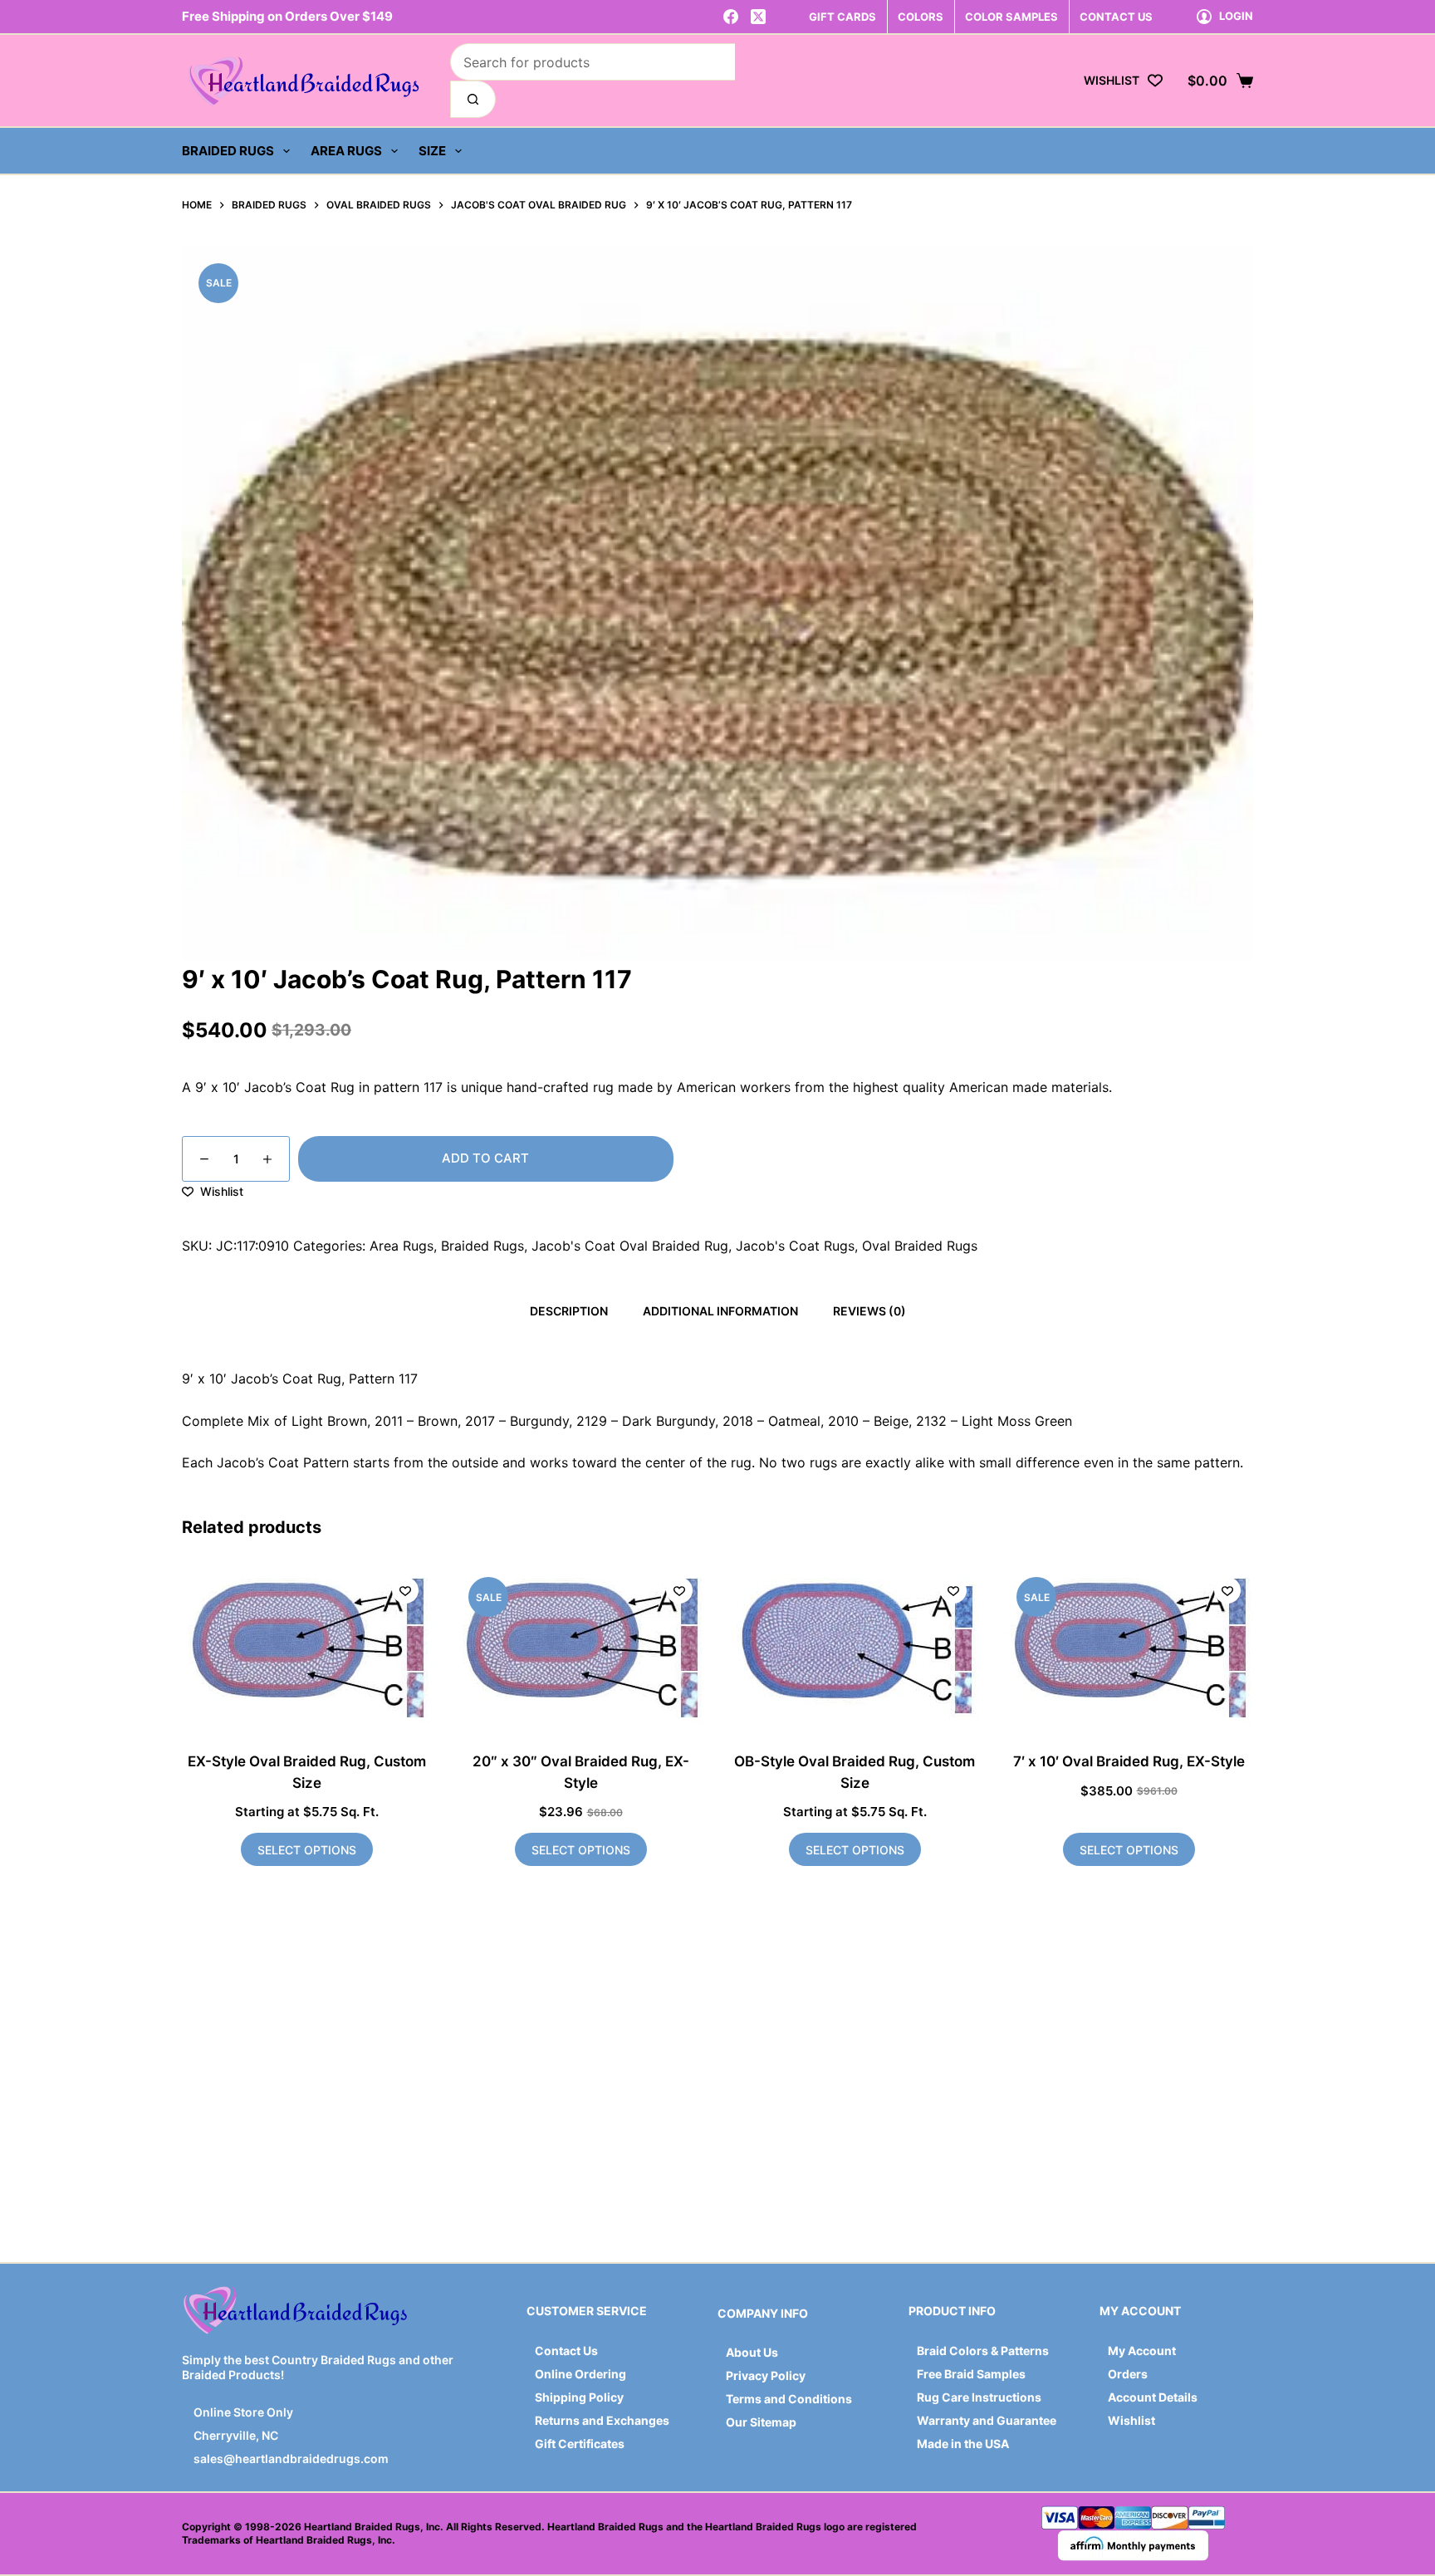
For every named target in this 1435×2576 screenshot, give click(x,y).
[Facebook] (731, 17)
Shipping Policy (579, 2397)
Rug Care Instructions (979, 2397)
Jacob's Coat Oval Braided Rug (630, 1246)
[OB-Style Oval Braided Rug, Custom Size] (855, 1648)
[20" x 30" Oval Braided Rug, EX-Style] (580, 1648)
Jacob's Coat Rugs (795, 1246)
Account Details (1153, 2397)
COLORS (921, 17)
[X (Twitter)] (758, 17)
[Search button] (473, 99)
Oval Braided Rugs (920, 1246)
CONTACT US (1116, 17)
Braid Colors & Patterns (983, 2351)
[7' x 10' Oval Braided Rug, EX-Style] (1129, 1648)
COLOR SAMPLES (1011, 17)
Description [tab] (569, 1311)
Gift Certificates (580, 2444)
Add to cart (485, 1158)
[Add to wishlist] (405, 1590)
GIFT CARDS (842, 17)
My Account (1142, 2351)
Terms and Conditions (789, 2399)
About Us (752, 2352)
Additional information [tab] (720, 1311)
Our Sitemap (761, 2422)
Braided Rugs (228, 151)
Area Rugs (346, 151)
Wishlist (1131, 2420)
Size (432, 151)
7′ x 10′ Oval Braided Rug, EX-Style (1129, 1761)
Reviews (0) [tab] (869, 1311)
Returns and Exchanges (602, 2420)
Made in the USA (963, 2444)
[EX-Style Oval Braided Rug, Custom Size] (306, 1648)
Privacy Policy (766, 2375)
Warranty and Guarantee (987, 2420)
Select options (307, 1850)
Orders (1128, 2374)
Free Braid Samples (971, 2374)
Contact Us (566, 2351)
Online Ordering (580, 2374)
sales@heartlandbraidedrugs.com (290, 2458)
